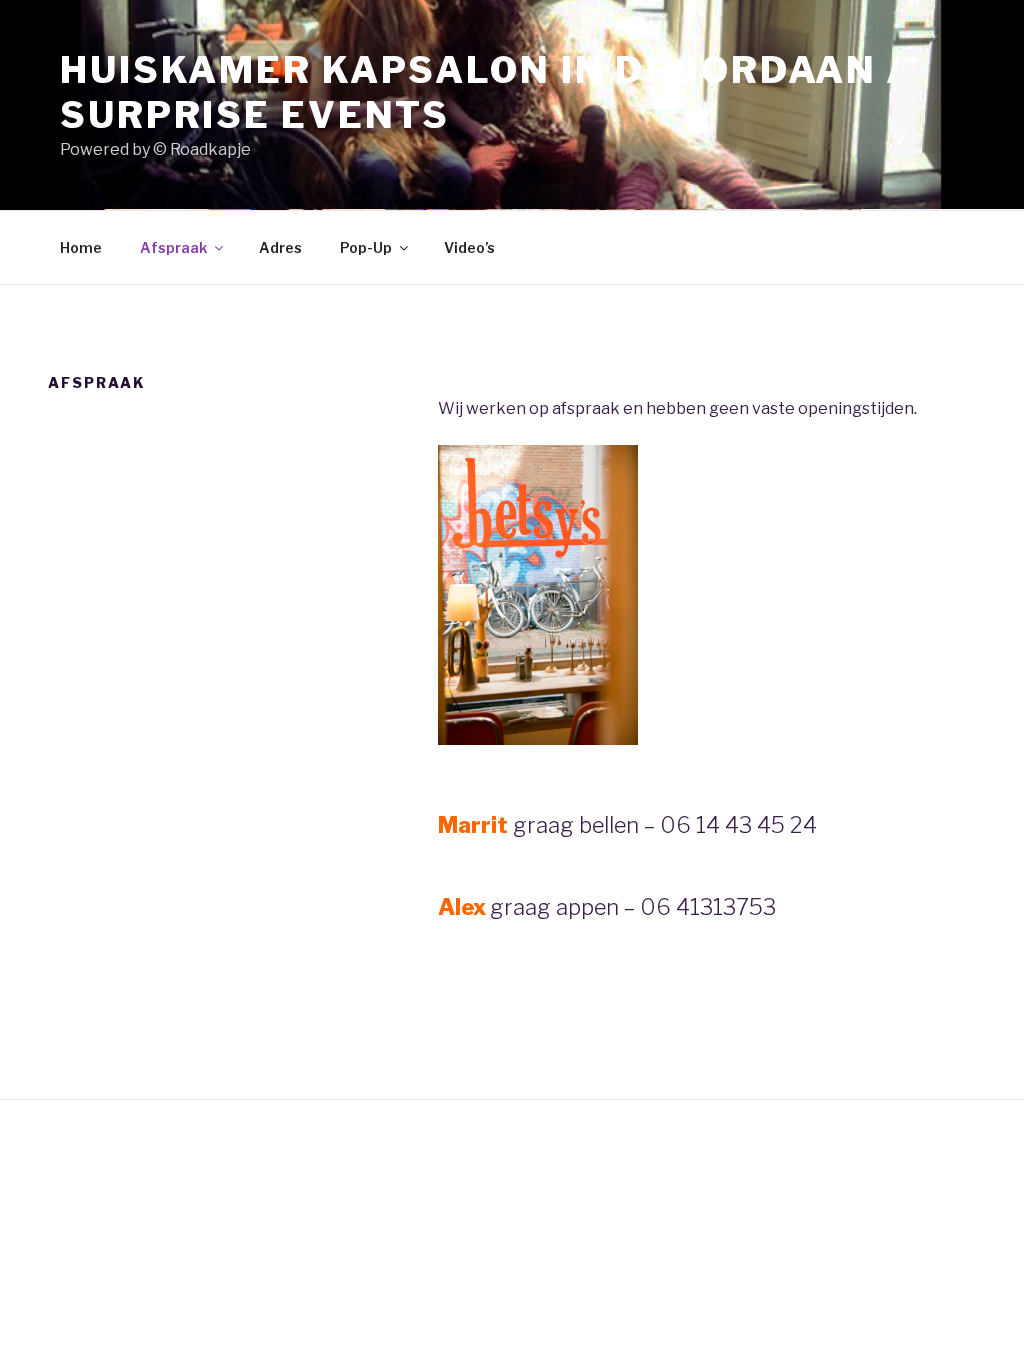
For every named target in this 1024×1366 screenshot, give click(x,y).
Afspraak (173, 247)
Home (81, 247)
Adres (280, 247)
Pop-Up (366, 247)
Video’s (469, 247)
